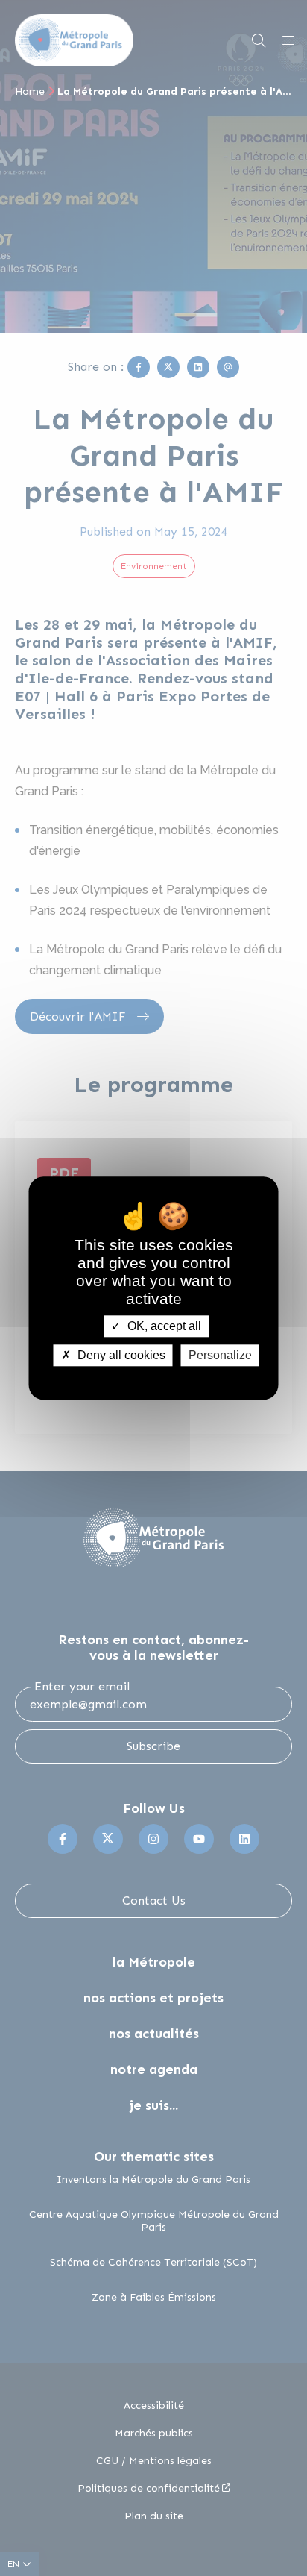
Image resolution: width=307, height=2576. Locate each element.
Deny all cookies (120, 1355)
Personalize (220, 1355)
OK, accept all (163, 1326)
